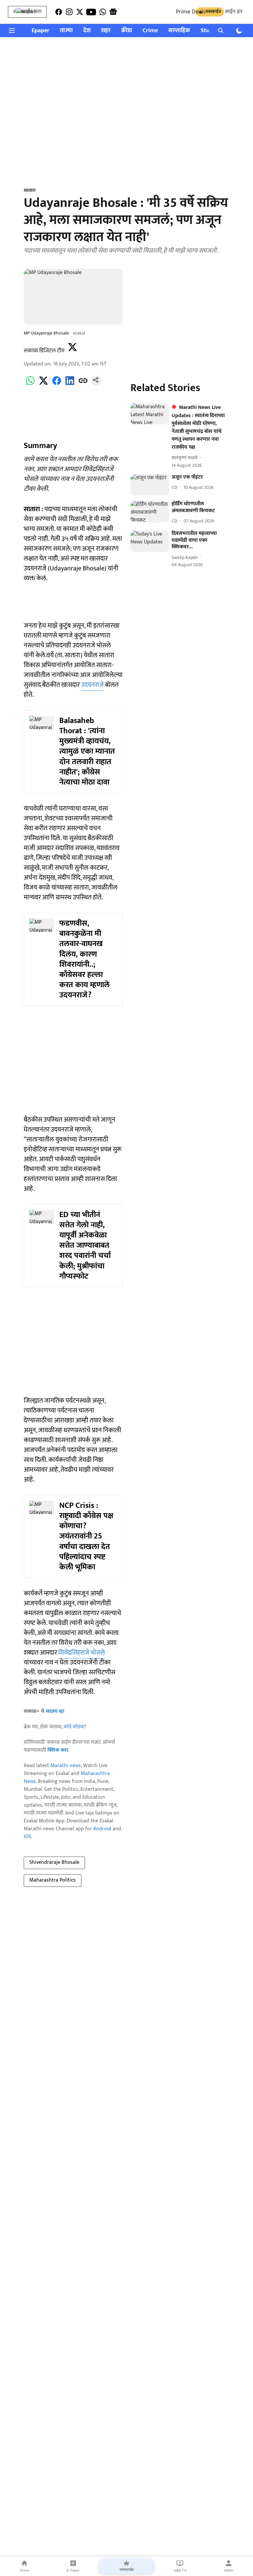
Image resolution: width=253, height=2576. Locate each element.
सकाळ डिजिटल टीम (44, 351)
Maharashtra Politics (53, 1880)
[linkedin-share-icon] (70, 384)
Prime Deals (191, 12)
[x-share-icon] (43, 384)
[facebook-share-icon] (57, 384)
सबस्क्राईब (126, 2569)
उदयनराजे (92, 685)
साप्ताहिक (179, 31)
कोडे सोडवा (74, 1727)
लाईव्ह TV (180, 2570)
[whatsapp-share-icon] (30, 384)
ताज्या (66, 31)
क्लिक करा (58, 1750)
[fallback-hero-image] (150, 414)
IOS (28, 1837)
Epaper (41, 31)
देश (87, 31)
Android (102, 1829)
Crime (150, 31)
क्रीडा (127, 31)
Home (25, 2570)
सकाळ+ (229, 2570)
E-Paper (73, 2570)
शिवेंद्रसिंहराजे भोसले (82, 1653)
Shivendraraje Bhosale (54, 1862)
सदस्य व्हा (55, 1711)
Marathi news (66, 1766)
